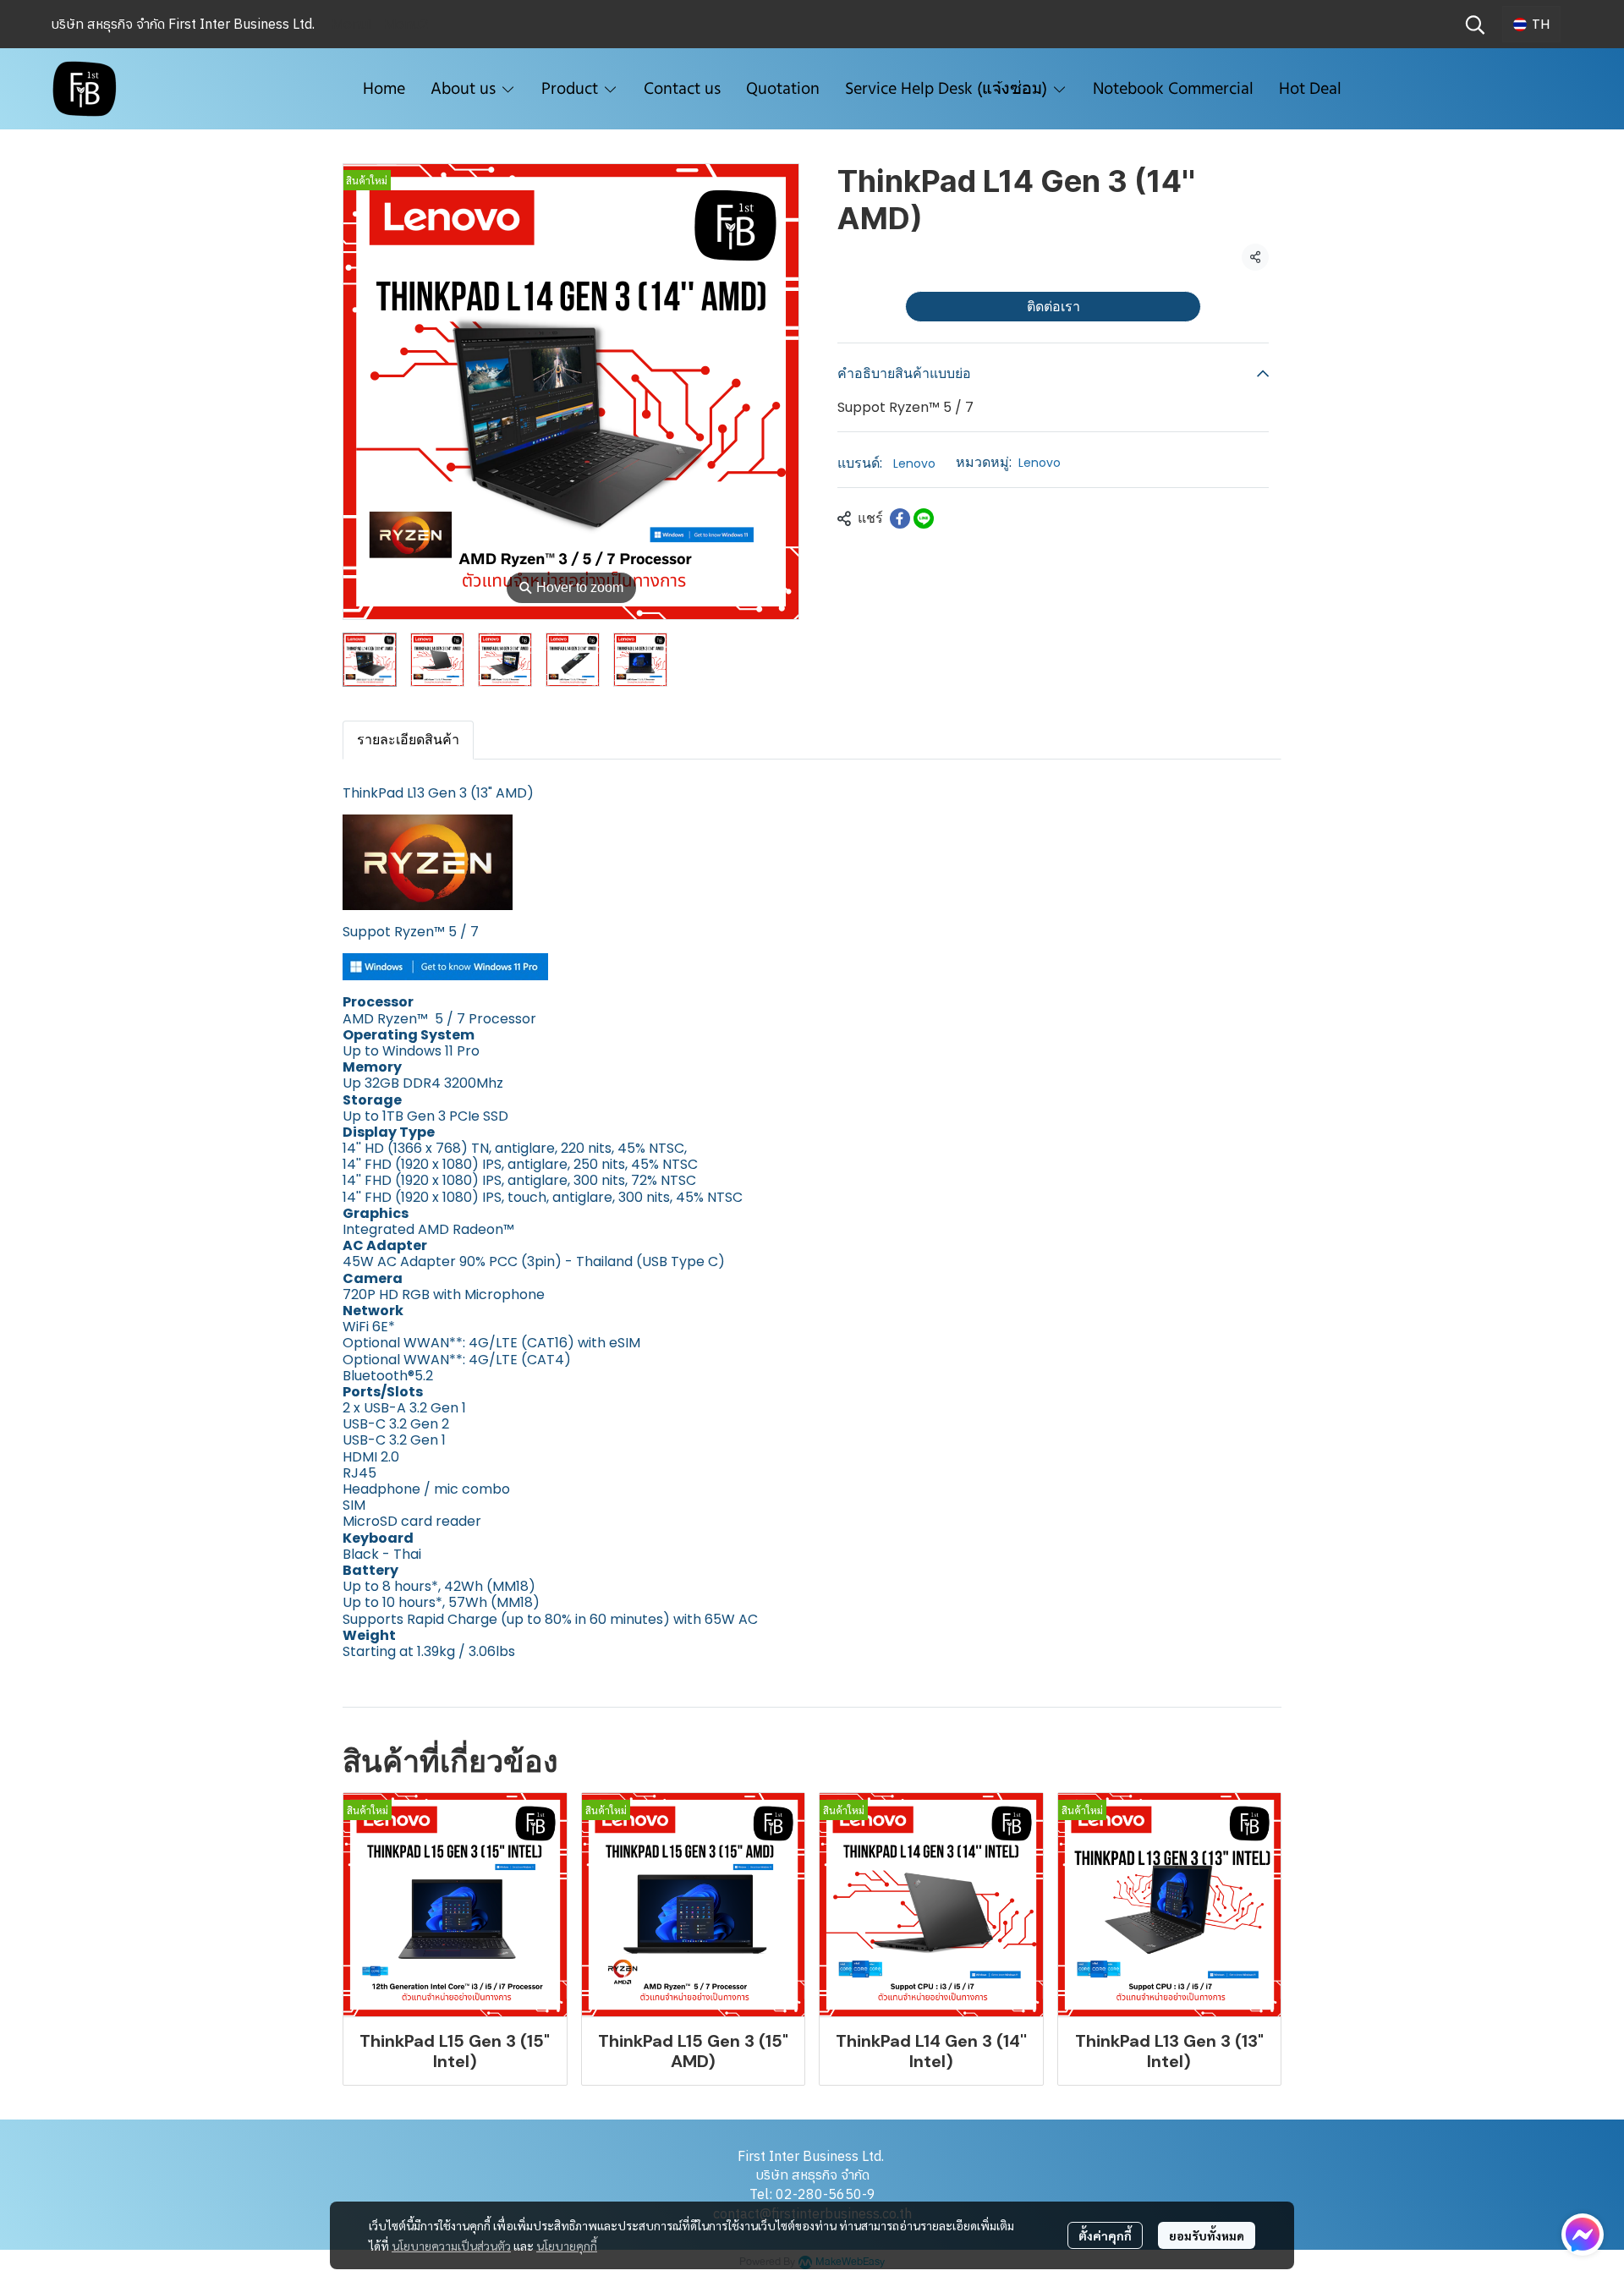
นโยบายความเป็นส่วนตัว (451, 2246)
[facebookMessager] (1583, 2235)
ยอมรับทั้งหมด (1207, 2235)
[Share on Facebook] (900, 518)
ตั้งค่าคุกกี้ (1105, 2235)
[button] (1475, 25)
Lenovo (914, 463)
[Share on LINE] (924, 518)
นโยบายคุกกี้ (567, 2246)
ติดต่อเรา (1053, 306)
